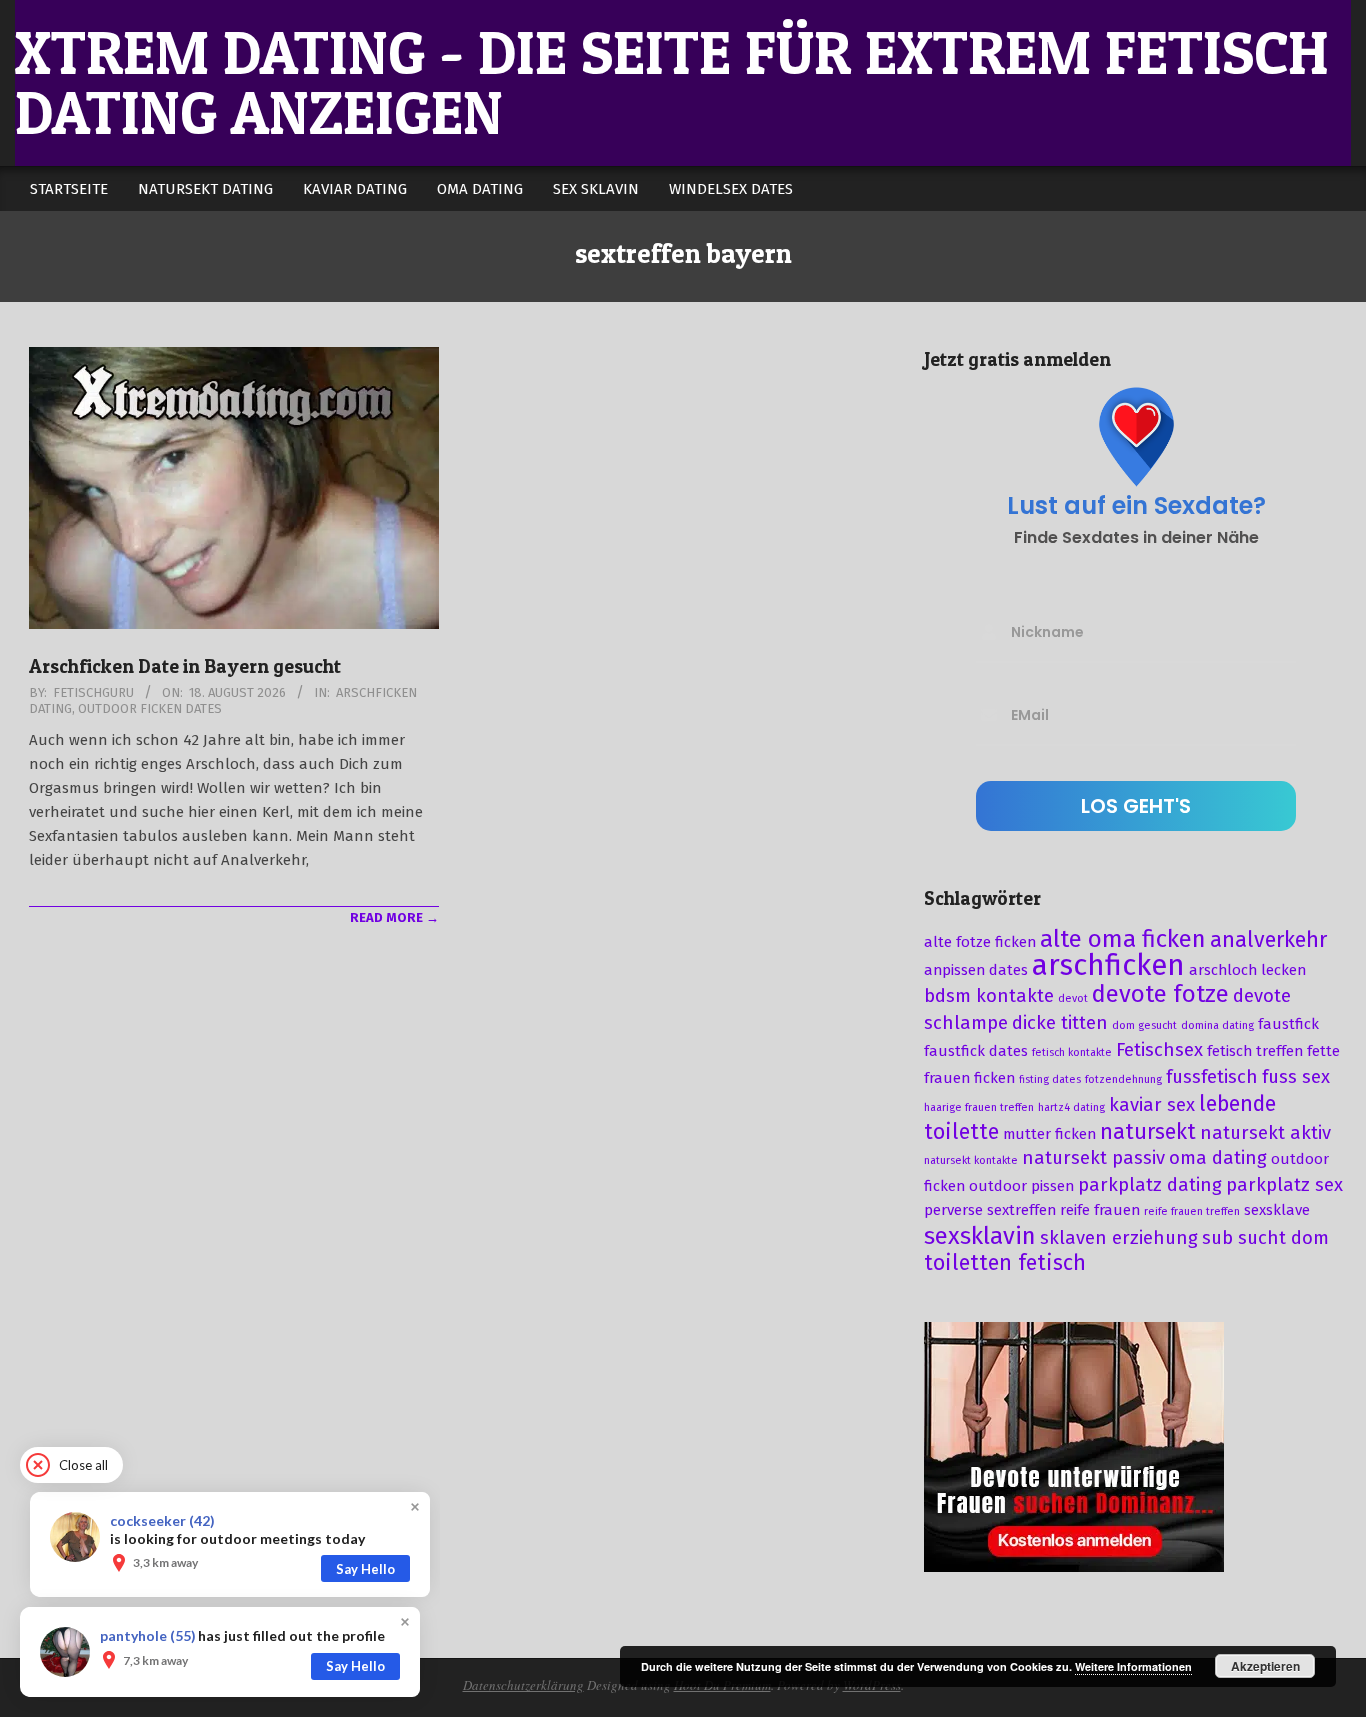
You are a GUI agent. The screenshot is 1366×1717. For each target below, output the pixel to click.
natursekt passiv (1093, 1158)
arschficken (1108, 965)
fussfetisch (1212, 1077)
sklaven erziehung (1119, 1238)
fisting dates (1050, 1079)
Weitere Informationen (1133, 1666)
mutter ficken (1049, 1134)
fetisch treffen (1255, 1051)
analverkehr (1268, 940)
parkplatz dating (1150, 1185)
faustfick (1288, 1024)
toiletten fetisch (1005, 1263)
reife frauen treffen (1192, 1211)
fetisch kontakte (1072, 1052)
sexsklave (1277, 1210)
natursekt (1148, 1132)
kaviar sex (1152, 1105)
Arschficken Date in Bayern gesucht (185, 666)
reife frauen (1100, 1210)
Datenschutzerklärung (523, 1685)
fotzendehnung (1123, 1079)
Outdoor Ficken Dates (150, 708)
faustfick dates (976, 1051)
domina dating (1217, 1025)
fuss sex (1296, 1077)
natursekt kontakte (971, 1160)
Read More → (394, 917)
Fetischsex (1159, 1050)
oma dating (1218, 1158)
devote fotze (1160, 994)
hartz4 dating (1071, 1107)
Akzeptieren (1265, 1666)
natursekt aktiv (1265, 1133)
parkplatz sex (1284, 1185)
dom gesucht (1144, 1025)
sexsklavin (980, 1236)
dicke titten (1060, 1023)
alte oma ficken (1123, 939)
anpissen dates (976, 970)
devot (1073, 998)
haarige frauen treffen (979, 1107)
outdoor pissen (1021, 1186)
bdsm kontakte (989, 996)
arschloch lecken (1247, 970)
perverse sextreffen (990, 1210)
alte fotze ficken (980, 942)
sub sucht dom (1265, 1238)
